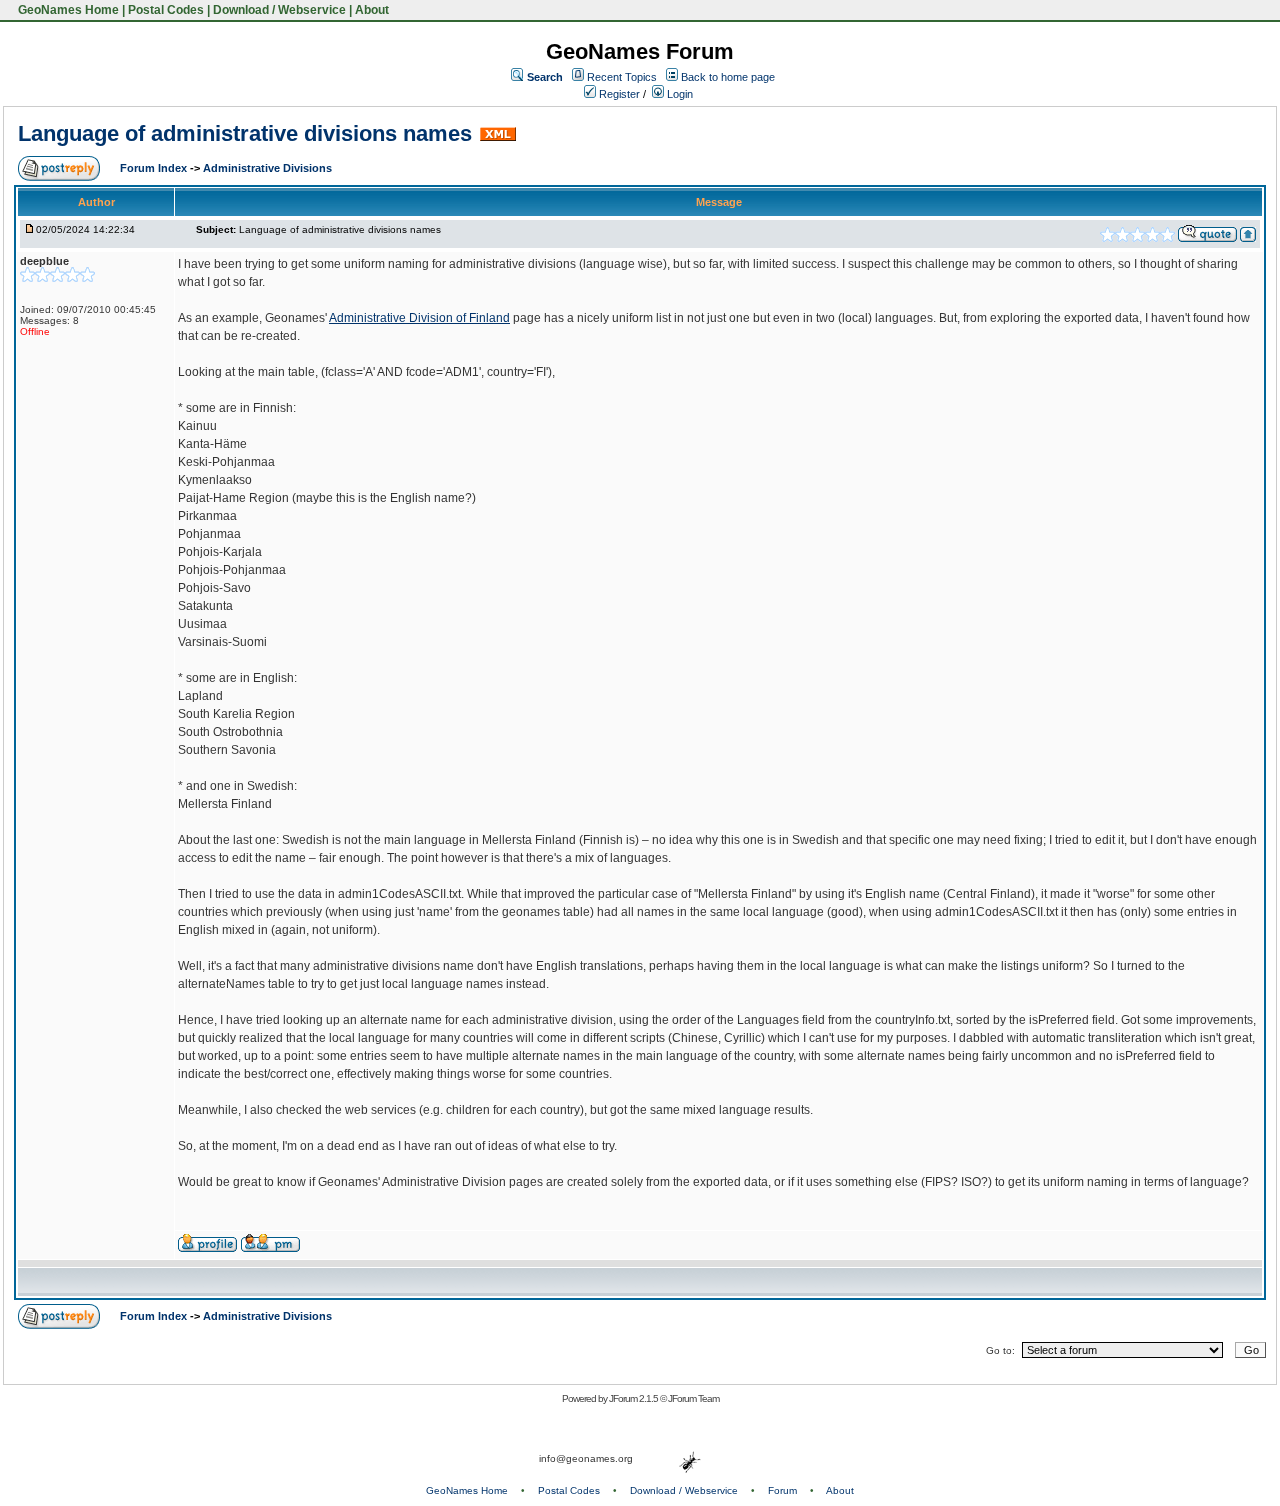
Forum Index (155, 168)
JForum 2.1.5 (634, 1398)
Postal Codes (166, 10)
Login (678, 94)
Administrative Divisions (267, 168)
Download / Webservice (279, 10)
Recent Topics (622, 77)
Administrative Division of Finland (419, 318)
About (372, 10)
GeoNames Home (67, 10)
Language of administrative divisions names (245, 133)
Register (618, 94)
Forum (782, 1490)
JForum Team (693, 1398)
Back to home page (728, 77)
